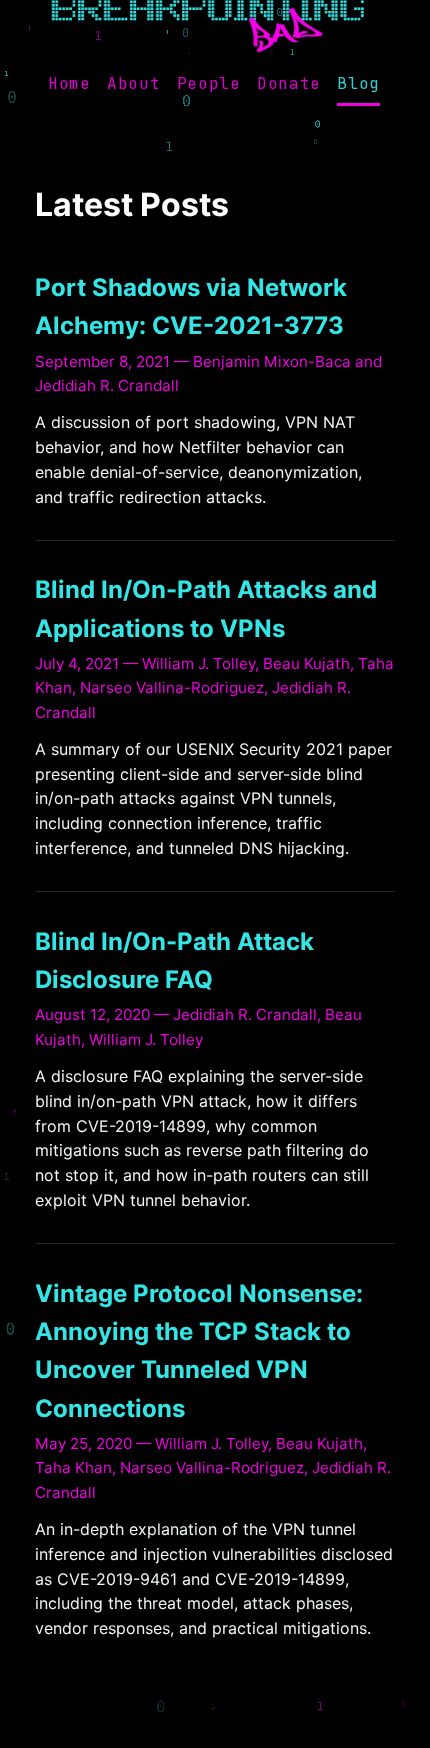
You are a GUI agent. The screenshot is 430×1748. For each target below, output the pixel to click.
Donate (289, 84)
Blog (358, 84)
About (134, 84)
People (209, 84)
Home (69, 84)
